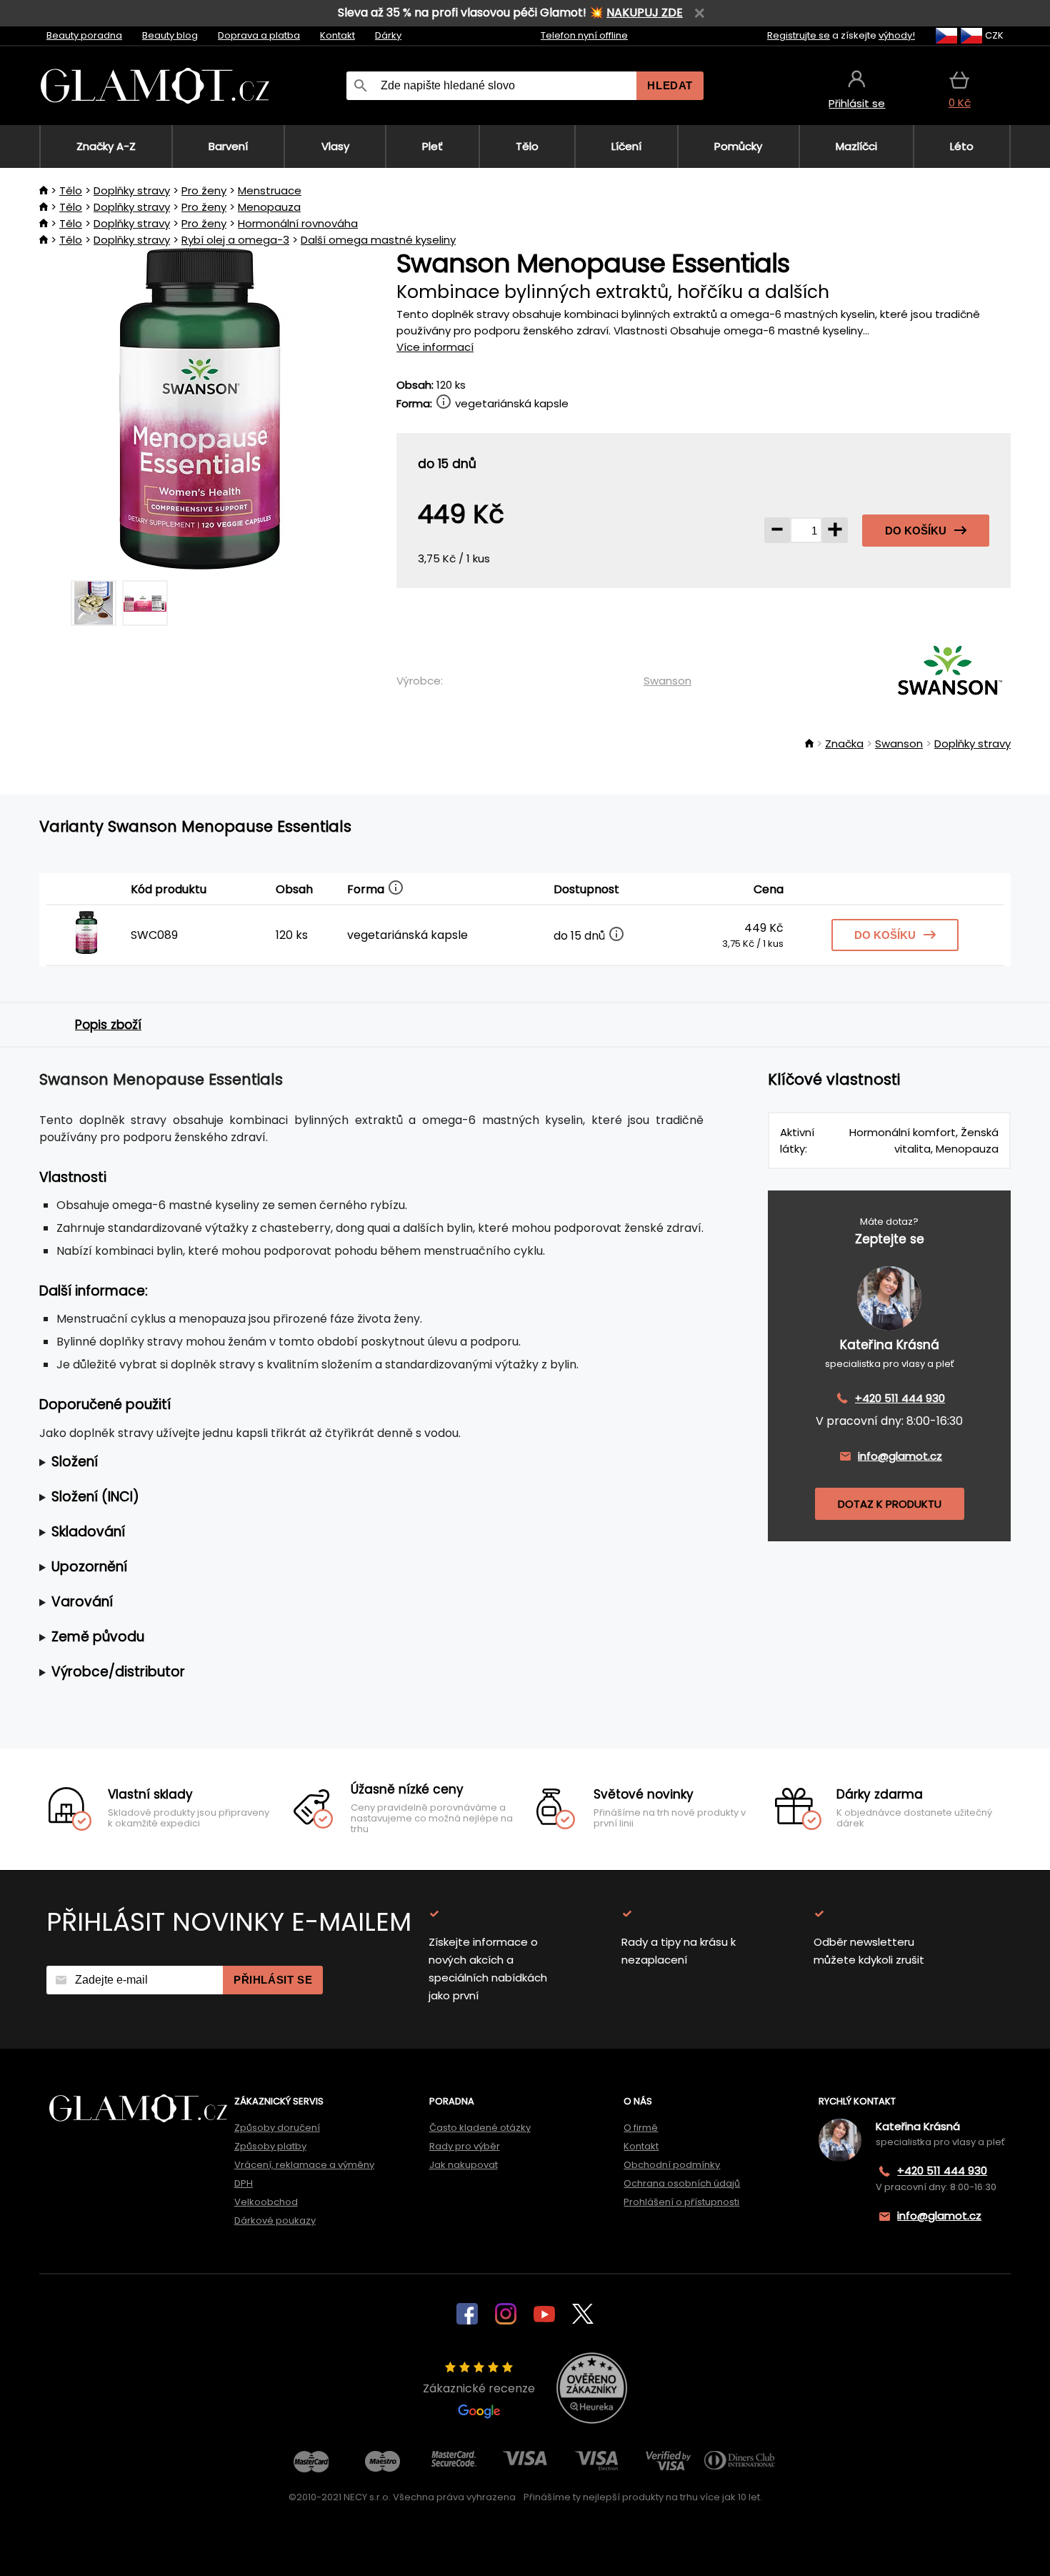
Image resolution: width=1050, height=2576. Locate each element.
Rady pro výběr (465, 2146)
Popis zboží (108, 1025)
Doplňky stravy (132, 190)
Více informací (435, 347)
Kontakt (337, 35)
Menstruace (270, 190)
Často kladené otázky (480, 2128)
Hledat (670, 85)
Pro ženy (204, 190)
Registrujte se (799, 35)
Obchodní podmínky (672, 2165)
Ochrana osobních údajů (682, 2183)
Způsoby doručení (277, 2128)
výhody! (897, 35)
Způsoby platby (270, 2146)
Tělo (71, 190)
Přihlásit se (273, 1980)
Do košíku (916, 531)
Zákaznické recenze (479, 2388)
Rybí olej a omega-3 (235, 240)
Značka (844, 744)
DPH (244, 2183)
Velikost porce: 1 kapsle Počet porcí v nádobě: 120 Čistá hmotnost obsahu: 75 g (355, 1462)
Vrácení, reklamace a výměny (304, 2165)
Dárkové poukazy (275, 2221)
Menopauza (269, 207)
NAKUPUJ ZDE (645, 13)
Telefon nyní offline (584, 35)
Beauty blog (170, 35)
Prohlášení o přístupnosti (681, 2202)
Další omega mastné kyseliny (378, 240)
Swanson (667, 681)
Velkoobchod (266, 2202)
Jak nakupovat (464, 2165)
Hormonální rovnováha (298, 223)
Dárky (388, 35)
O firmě (641, 2128)
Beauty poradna (84, 35)
